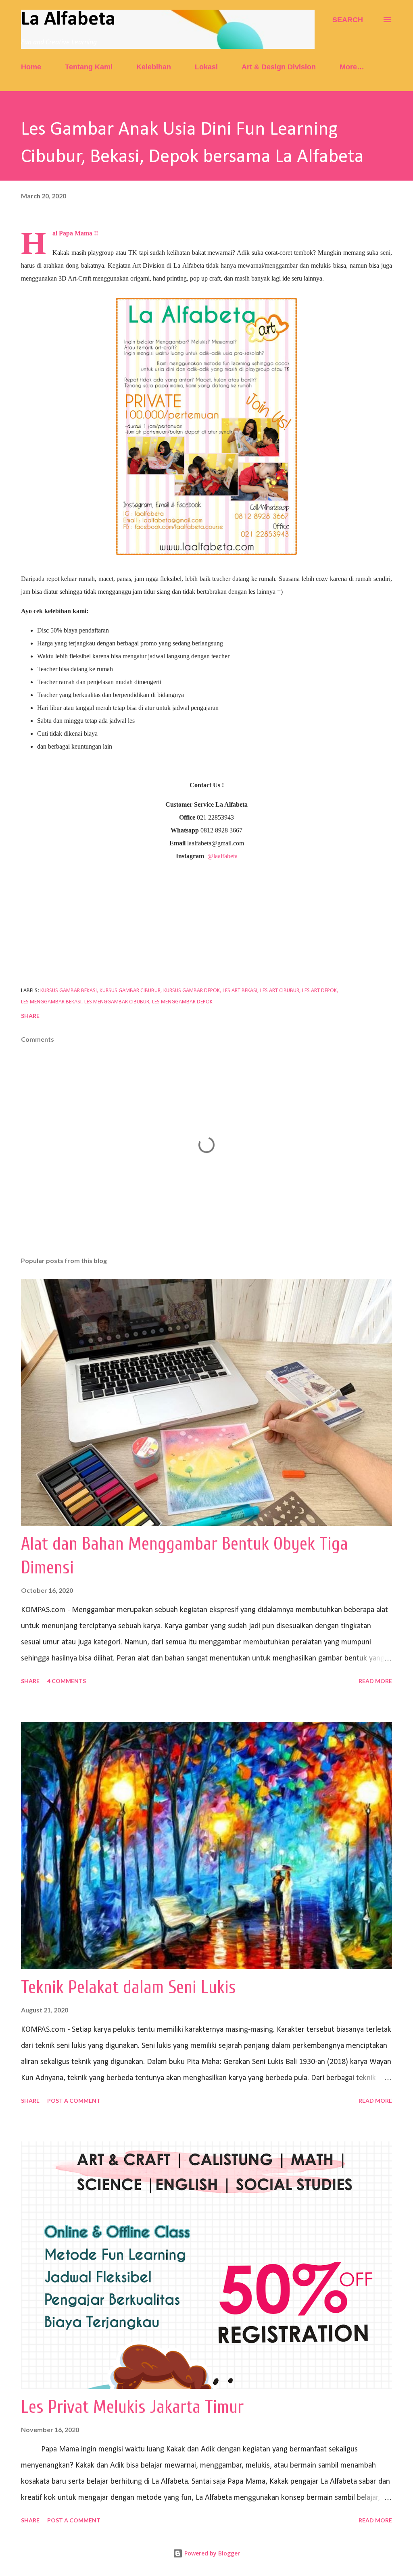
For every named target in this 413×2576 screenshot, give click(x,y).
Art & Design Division (279, 67)
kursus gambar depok (192, 991)
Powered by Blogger (211, 2553)
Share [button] (30, 1016)
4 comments (67, 1681)
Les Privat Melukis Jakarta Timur (132, 2407)
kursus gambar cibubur (130, 991)
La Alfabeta (68, 20)
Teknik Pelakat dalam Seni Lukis (128, 1987)
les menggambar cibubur (117, 1002)
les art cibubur (280, 991)
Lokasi (206, 67)
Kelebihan (154, 67)
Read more (375, 1681)
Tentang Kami (89, 67)
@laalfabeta (222, 856)
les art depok (319, 991)
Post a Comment (74, 2101)
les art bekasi (240, 991)
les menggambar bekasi (51, 1002)
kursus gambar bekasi (69, 991)
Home (31, 67)
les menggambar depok (182, 1002)
